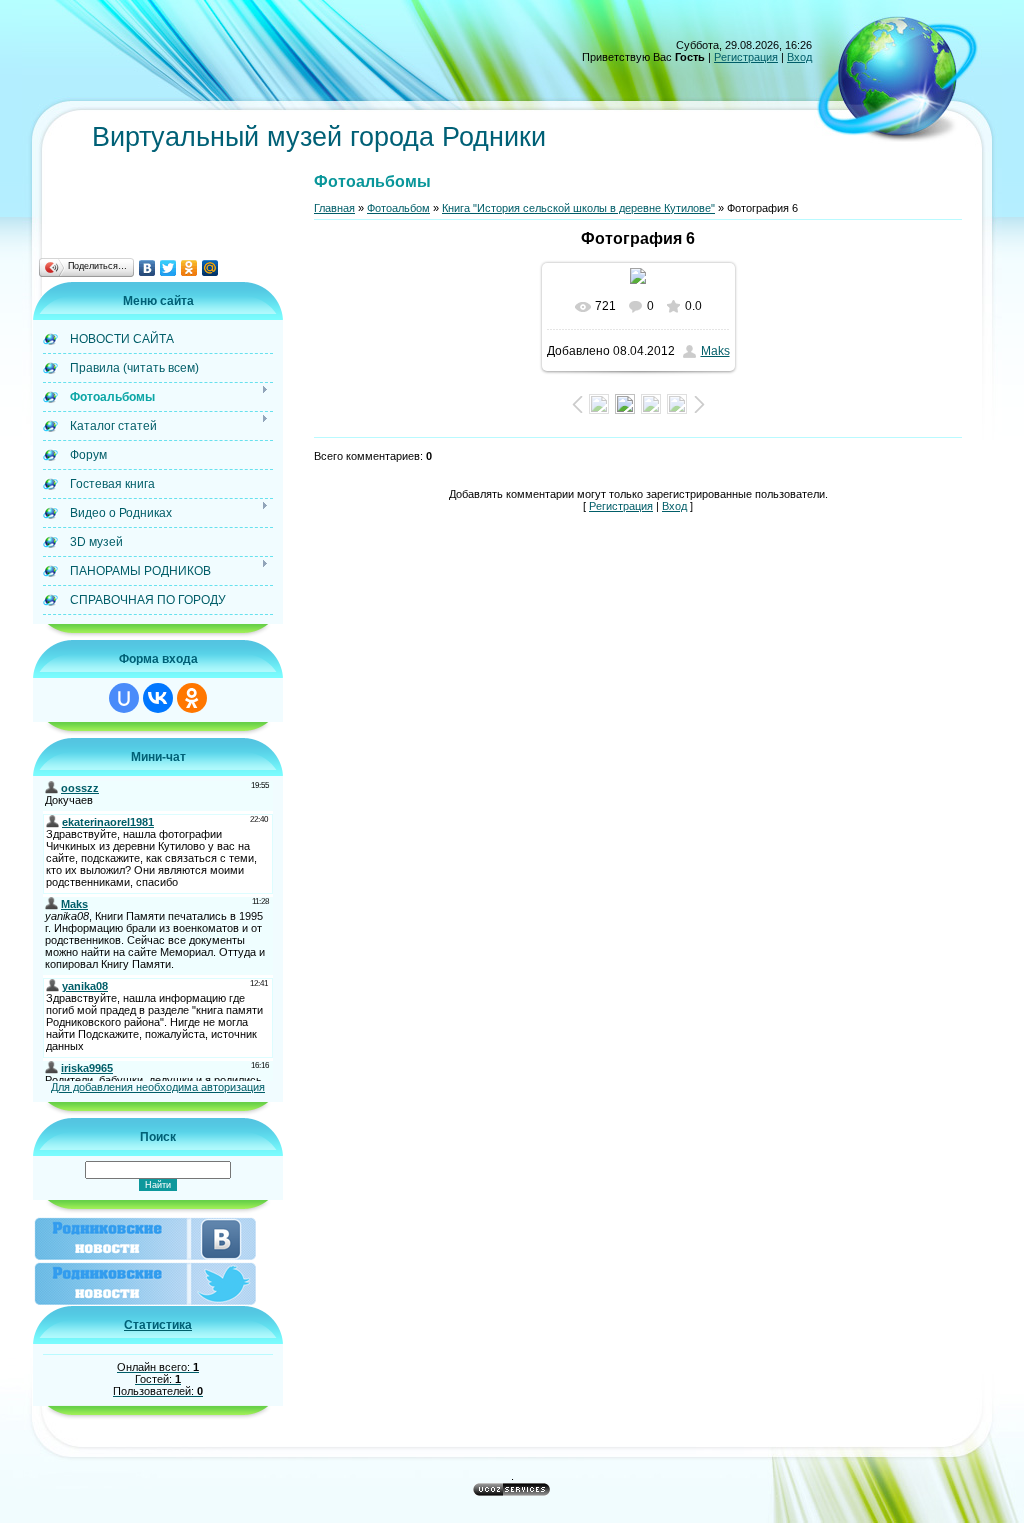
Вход (799, 57)
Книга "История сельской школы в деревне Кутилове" (578, 208)
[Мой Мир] (210, 268)
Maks (715, 351)
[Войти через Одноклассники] (192, 698)
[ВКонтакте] (147, 268)
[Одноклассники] (189, 268)
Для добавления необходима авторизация (158, 1087)
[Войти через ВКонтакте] (158, 698)
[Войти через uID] (124, 698)
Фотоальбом (398, 208)
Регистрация (746, 57)
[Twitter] (168, 268)
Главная (334, 208)
